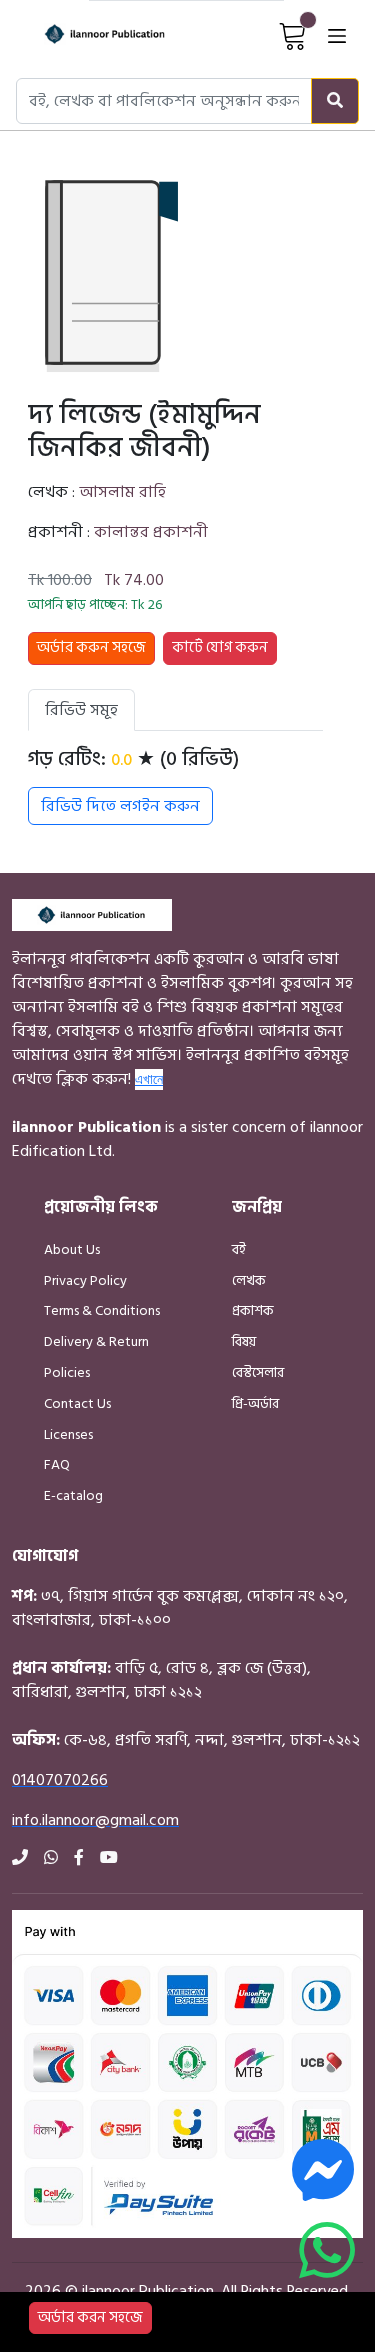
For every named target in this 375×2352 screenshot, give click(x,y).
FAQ (57, 1464)
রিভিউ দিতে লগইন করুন (120, 806)
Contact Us (77, 1403)
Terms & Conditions (102, 1310)
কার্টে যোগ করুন (220, 647)
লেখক (249, 1280)
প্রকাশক (253, 1310)
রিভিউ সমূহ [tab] (81, 710)
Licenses (68, 1434)
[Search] (335, 101)
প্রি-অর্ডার (255, 1403)
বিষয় (244, 1341)
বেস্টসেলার (258, 1372)
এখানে (149, 1079)
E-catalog (73, 1495)
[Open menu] (337, 35)
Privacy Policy (85, 1280)
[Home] (87, 35)
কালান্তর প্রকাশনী (151, 532)
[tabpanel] (175, 786)
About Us (72, 1249)
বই (239, 1249)
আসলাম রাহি (122, 492)
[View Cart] (293, 35)
